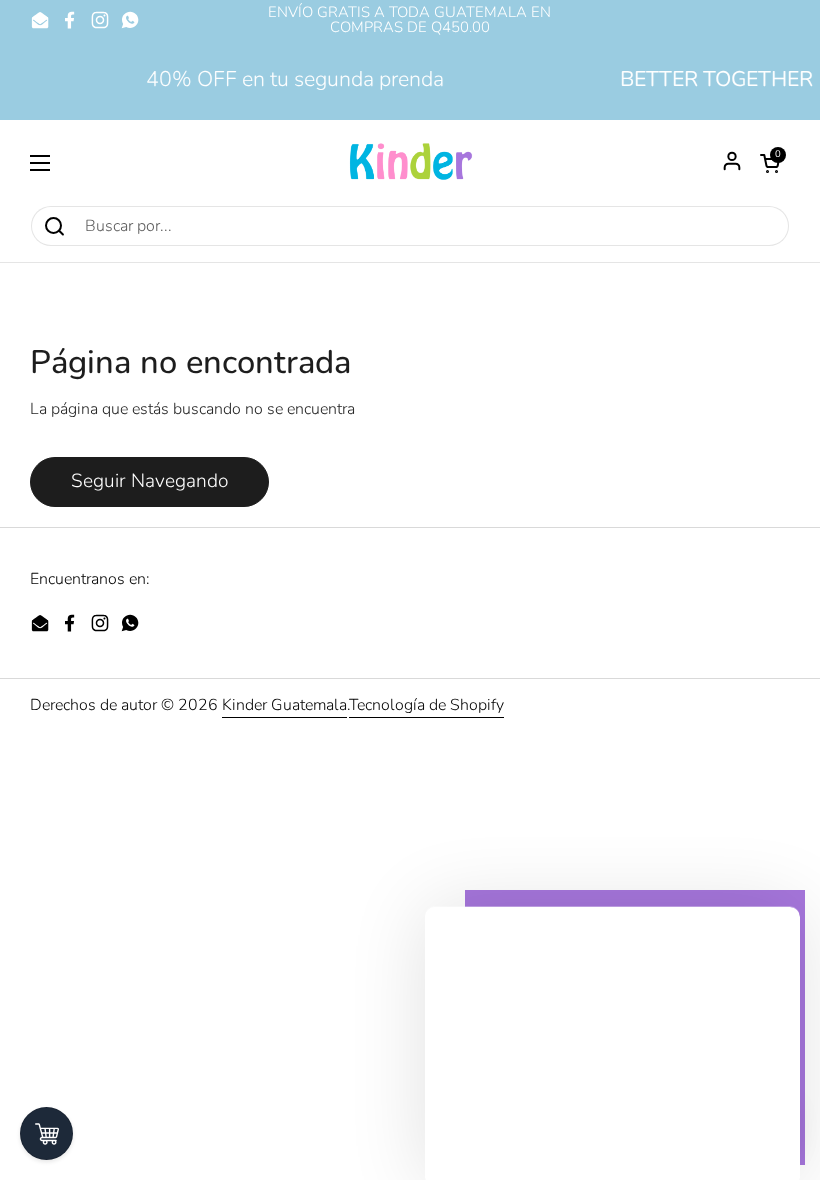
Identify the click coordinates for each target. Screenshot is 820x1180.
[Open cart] (46, 1133)
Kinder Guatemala (284, 705)
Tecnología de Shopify (426, 705)
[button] (770, 163)
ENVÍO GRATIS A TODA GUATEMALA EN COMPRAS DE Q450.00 (409, 20)
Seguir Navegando (149, 481)
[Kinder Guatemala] (410, 162)
